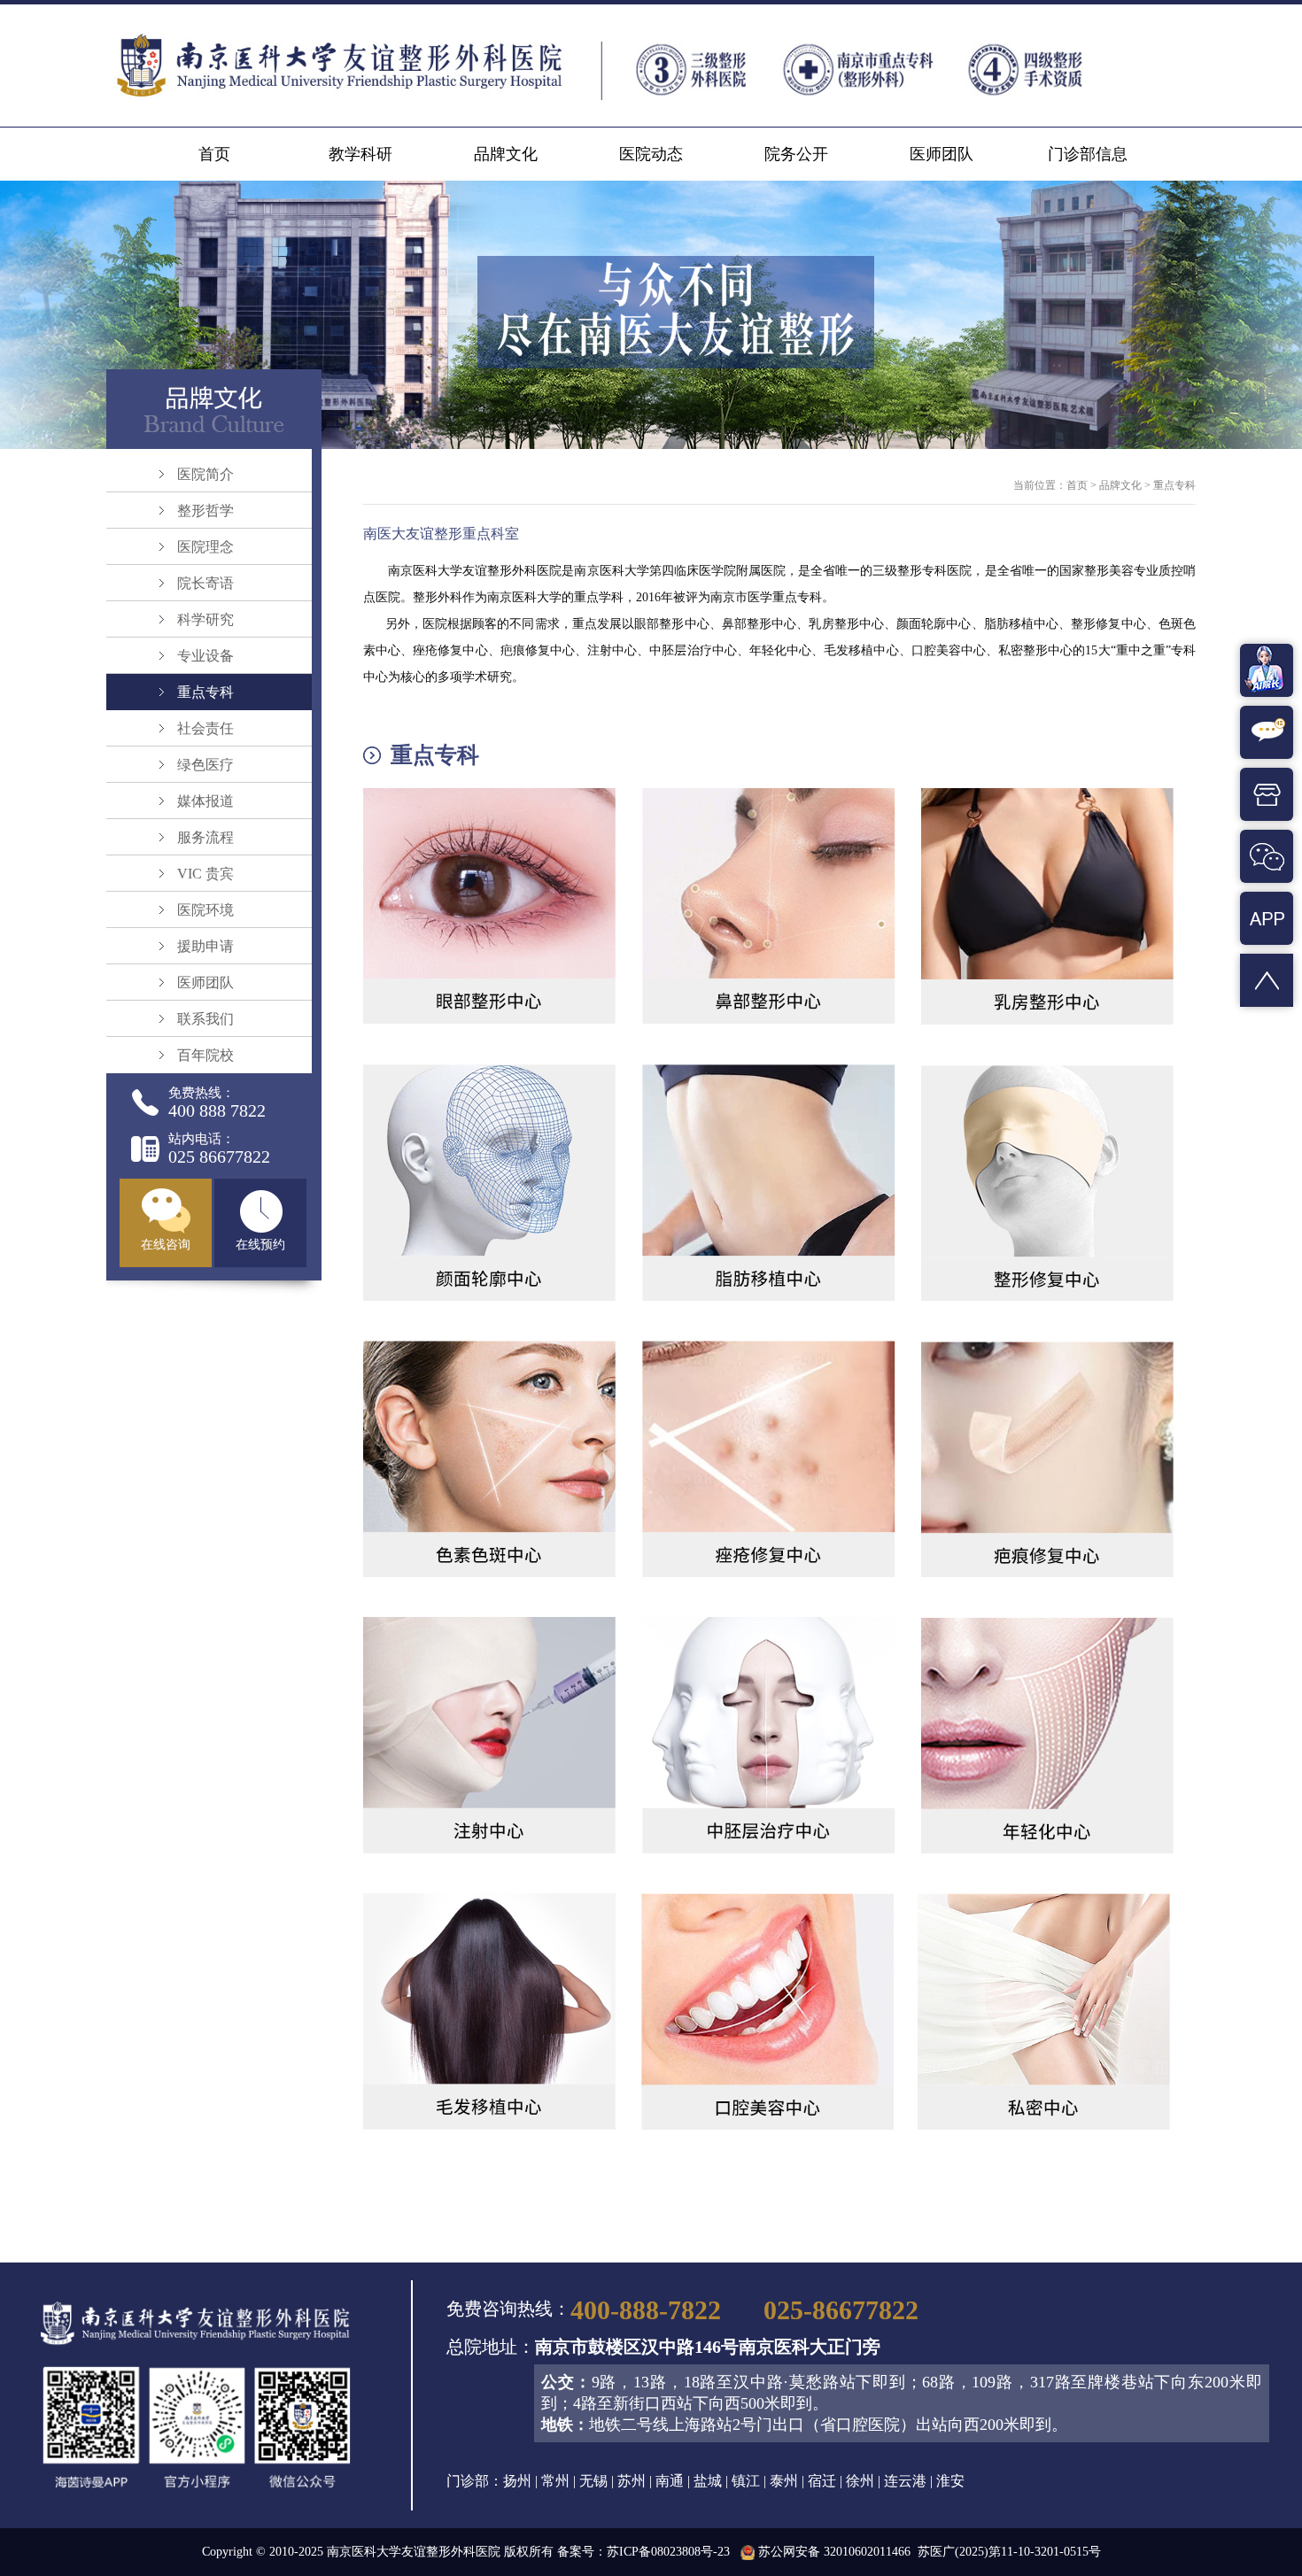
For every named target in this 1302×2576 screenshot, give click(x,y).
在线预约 (260, 1245)
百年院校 (205, 1055)
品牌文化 (506, 154)
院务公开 (796, 154)
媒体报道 (205, 801)
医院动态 (651, 154)
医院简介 (205, 474)
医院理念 (205, 547)
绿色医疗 (205, 765)
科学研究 (205, 619)
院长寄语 (205, 583)
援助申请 (205, 946)
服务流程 (205, 837)
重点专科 (205, 692)
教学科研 (360, 154)
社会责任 (205, 728)
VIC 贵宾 (205, 874)
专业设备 (205, 656)
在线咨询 (166, 1245)
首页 (214, 154)
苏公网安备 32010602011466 (834, 2552)
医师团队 (942, 154)
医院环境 (205, 910)
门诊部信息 (1088, 154)
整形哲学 (205, 511)
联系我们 (205, 1019)
